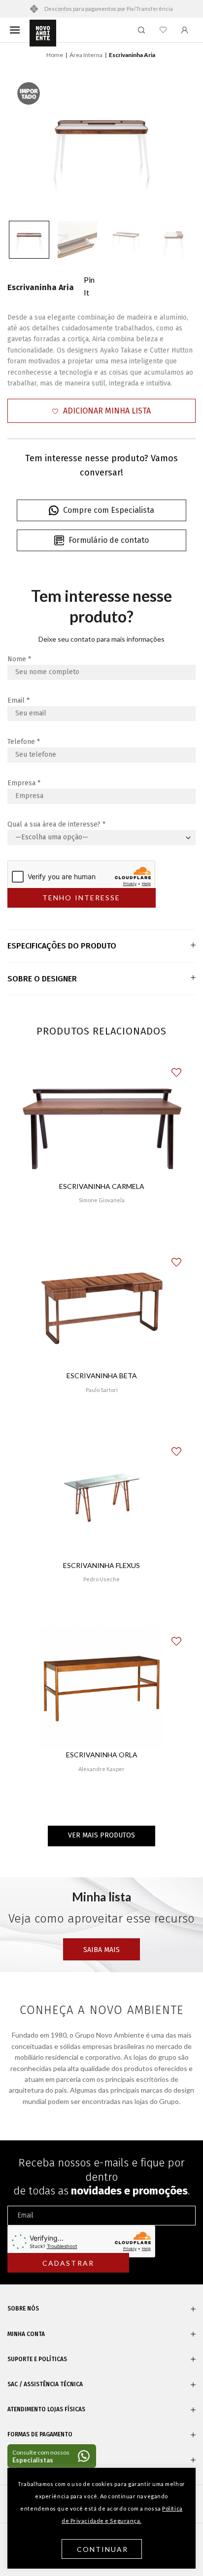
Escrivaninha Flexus (101, 1565)
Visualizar (102, 1229)
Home (55, 55)
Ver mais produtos (101, 1835)
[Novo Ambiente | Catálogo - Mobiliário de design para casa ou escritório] (43, 33)
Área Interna (86, 55)
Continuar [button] (103, 2549)
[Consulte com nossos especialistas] (52, 2456)
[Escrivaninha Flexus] (101, 1498)
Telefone (24, 742)
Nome (19, 659)
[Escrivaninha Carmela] (101, 1119)
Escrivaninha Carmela (102, 1186)
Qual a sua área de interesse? (56, 824)
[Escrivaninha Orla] (101, 1688)
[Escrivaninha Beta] (101, 1308)
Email (18, 700)
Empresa (24, 783)
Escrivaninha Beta (102, 1376)
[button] (101, 411)
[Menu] (15, 30)
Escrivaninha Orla (102, 1755)
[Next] (177, 141)
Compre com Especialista (109, 510)
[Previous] (26, 141)
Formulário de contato (109, 540)
